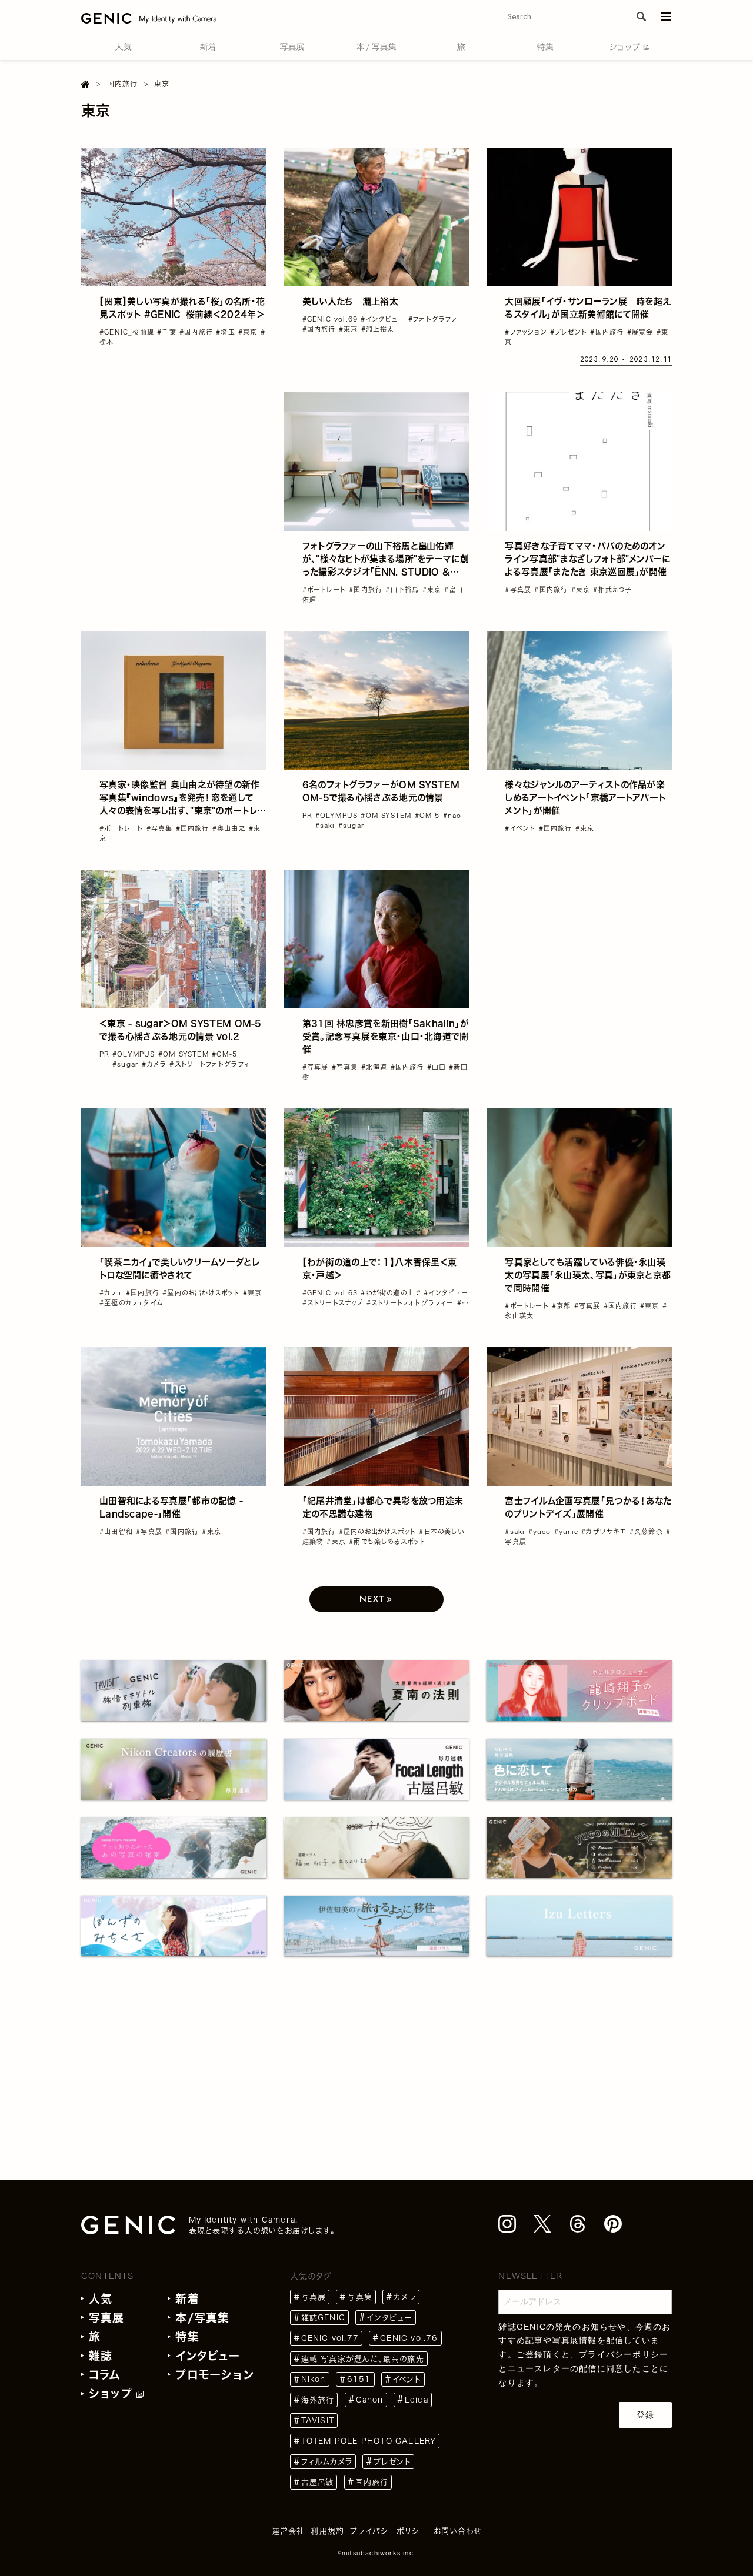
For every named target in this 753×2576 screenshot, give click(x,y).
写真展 (107, 2318)
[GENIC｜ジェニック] (149, 18)
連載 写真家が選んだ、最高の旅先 (363, 2359)
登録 (645, 2415)
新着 (187, 2299)
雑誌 (101, 2356)
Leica (417, 2400)
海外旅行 (318, 2400)
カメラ (405, 2297)
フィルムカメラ (327, 2462)
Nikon (314, 2379)
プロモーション (214, 2375)
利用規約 (327, 2531)
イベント (407, 2379)
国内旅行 (372, 2482)
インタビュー (208, 2356)
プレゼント (392, 2462)
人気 (101, 2299)
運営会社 (289, 2531)
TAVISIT (318, 2420)
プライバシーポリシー (624, 2354)
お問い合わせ (457, 2531)
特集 (187, 2336)
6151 (359, 2379)
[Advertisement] (174, 466)
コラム (105, 2375)
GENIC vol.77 (330, 2338)
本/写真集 (202, 2318)
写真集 (360, 2297)
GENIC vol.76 (409, 2338)
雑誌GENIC (323, 2318)
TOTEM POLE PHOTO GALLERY (369, 2441)
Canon (370, 2400)
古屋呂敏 (318, 2482)
